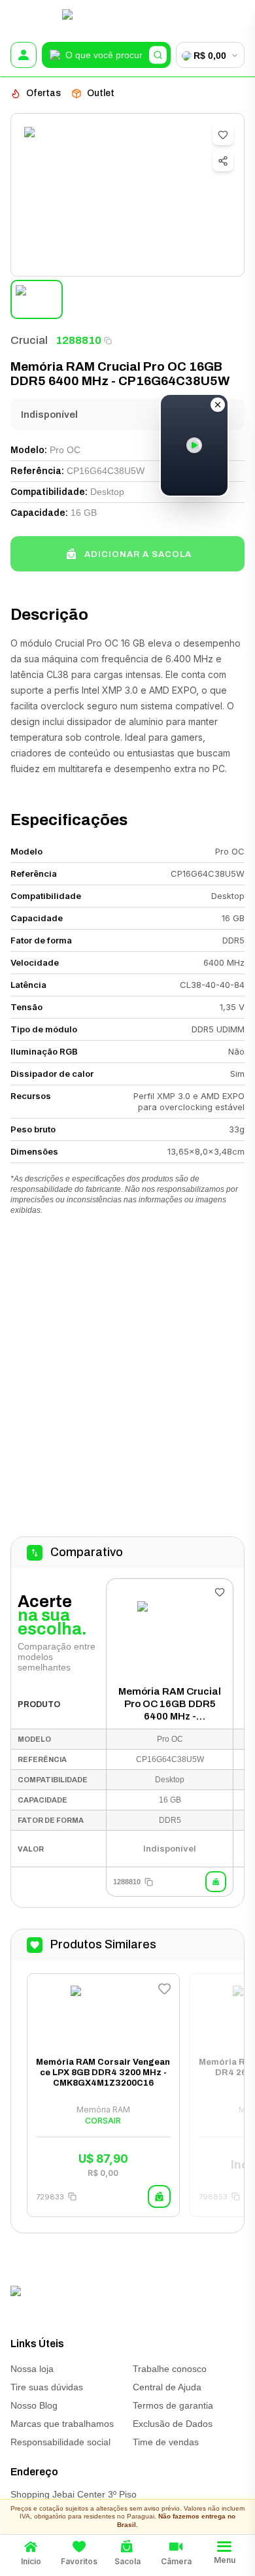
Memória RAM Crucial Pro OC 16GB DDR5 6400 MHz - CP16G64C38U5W (170, 1704)
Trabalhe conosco (170, 2369)
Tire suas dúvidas (47, 2387)
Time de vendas (166, 2442)
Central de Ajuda (167, 2387)
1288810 (78, 340)
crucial (29, 340)
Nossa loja (32, 2369)
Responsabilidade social (60, 2442)
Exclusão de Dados (173, 2424)
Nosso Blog (34, 2405)
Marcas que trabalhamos (62, 2424)
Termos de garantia (173, 2405)
